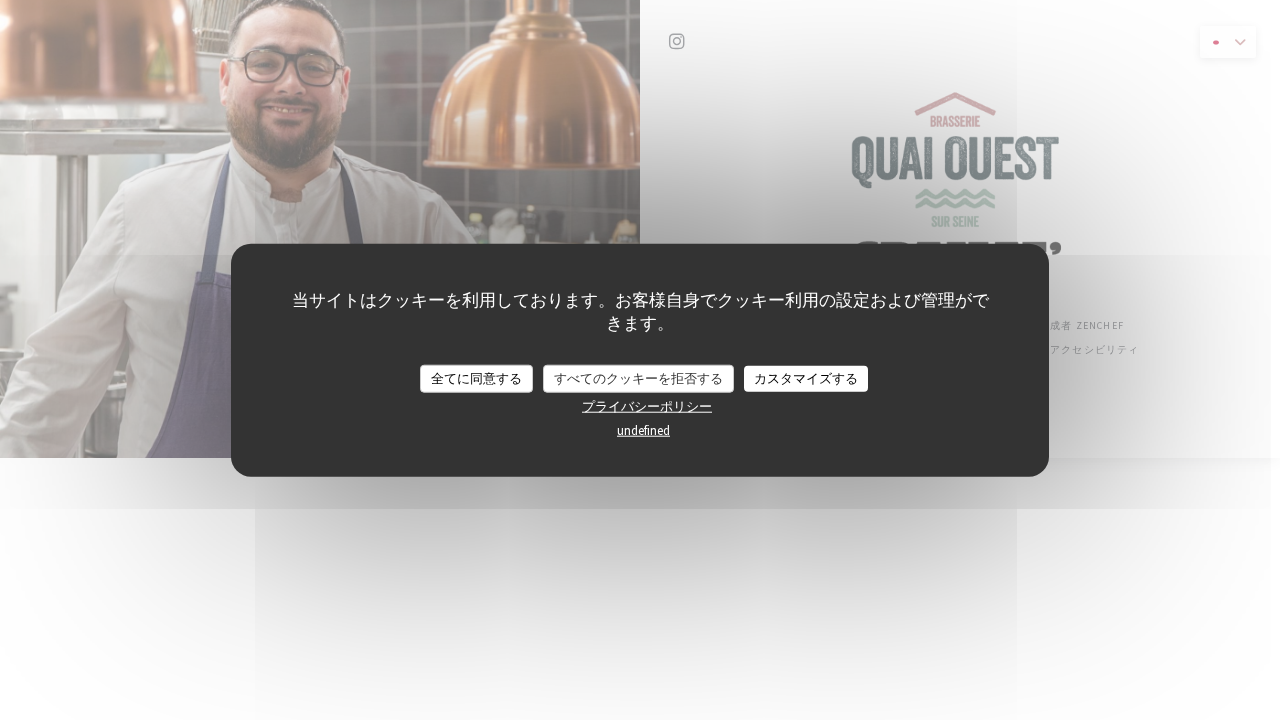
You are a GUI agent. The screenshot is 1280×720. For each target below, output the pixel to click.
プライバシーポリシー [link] (647, 405)
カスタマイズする (806, 378)
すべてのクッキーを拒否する (638, 378)
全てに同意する (476, 378)
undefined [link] (643, 429)
